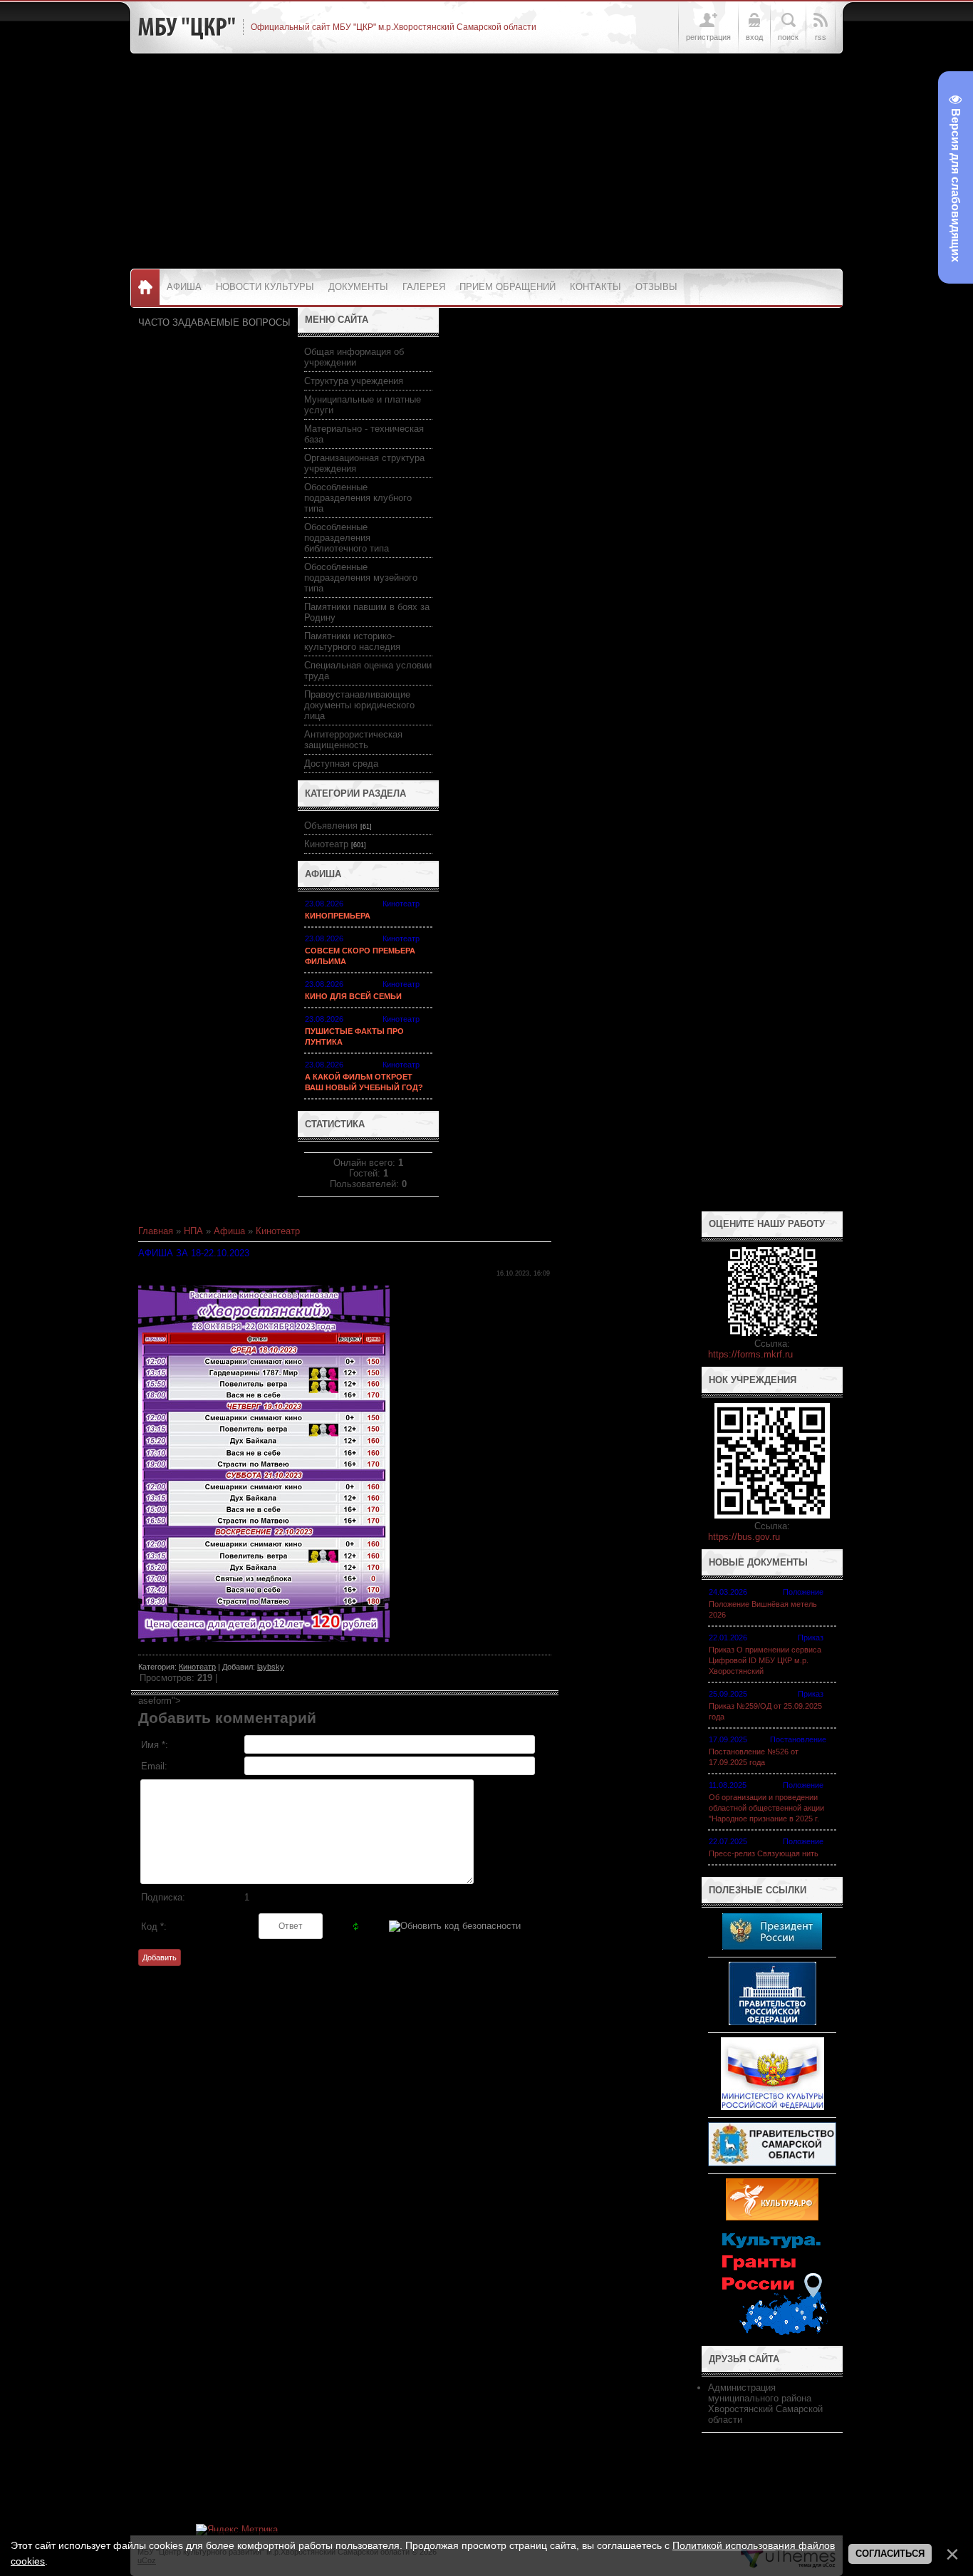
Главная (156, 1231)
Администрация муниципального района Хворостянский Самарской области (765, 2404)
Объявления (331, 826)
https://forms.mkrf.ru (750, 1354)
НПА (193, 1231)
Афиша (229, 1231)
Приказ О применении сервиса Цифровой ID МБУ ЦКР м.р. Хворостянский (765, 1660)
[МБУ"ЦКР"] (187, 27)
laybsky (271, 1667)
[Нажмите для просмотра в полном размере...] (264, 1639)
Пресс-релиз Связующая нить (764, 1853)
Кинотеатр (326, 844)
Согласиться (890, 2554)
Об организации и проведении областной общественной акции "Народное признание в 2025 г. (766, 1808)
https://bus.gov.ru (744, 1537)
